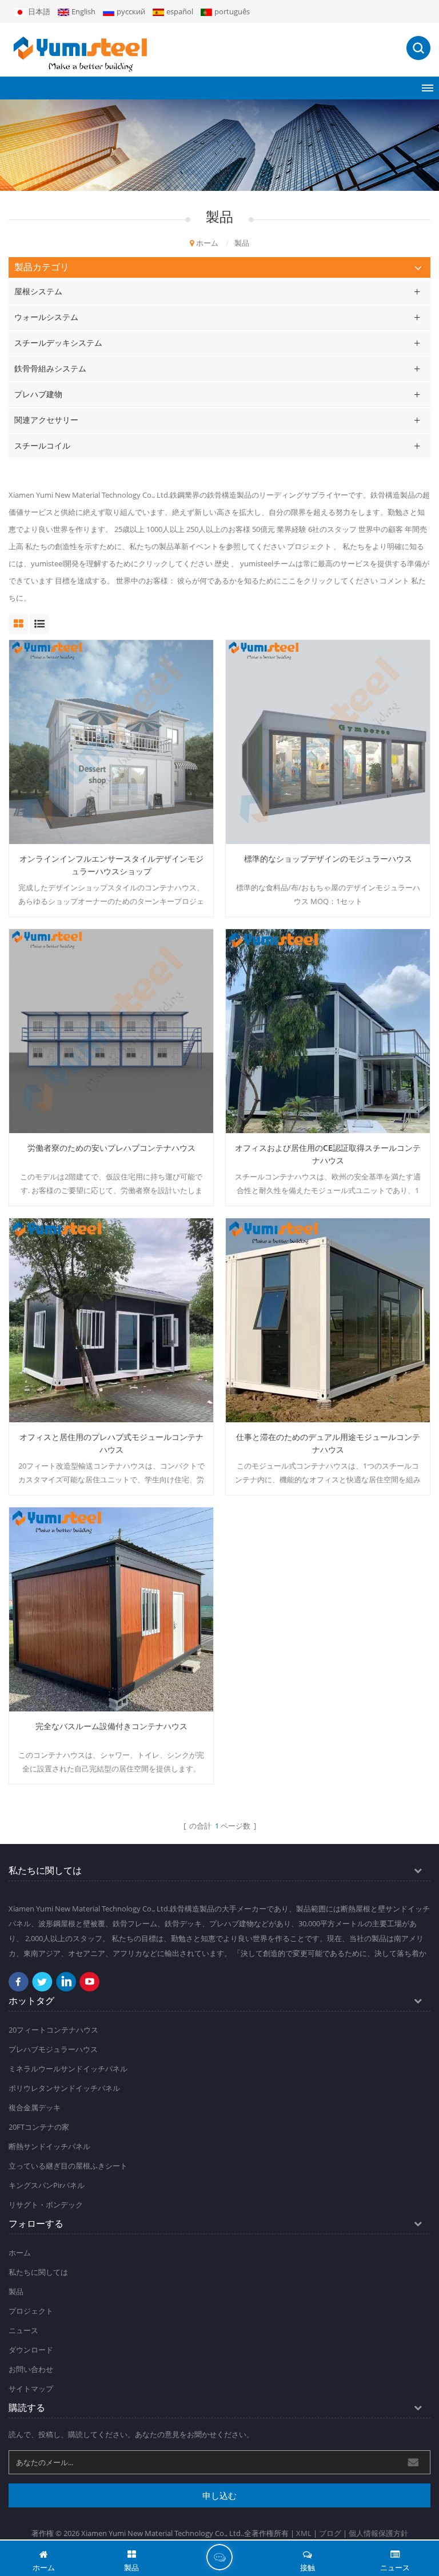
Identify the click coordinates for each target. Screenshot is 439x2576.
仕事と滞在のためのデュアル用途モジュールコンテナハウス (328, 1443)
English (83, 11)
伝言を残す (219, 2557)
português (232, 11)
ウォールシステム (46, 317)
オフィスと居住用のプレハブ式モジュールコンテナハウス (111, 1443)
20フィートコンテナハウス (53, 2030)
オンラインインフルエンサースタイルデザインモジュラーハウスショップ (111, 865)
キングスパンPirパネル (47, 2185)
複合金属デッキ (35, 2107)
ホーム (207, 243)
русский (131, 11)
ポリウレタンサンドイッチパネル (64, 2088)
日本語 (39, 11)
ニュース (23, 2330)
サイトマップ (31, 2389)
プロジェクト (31, 2311)
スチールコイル (42, 445)
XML (304, 2533)
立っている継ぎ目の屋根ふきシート (68, 2166)
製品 (16, 2291)
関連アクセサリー (46, 420)
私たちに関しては (38, 2272)
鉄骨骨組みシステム (50, 368)
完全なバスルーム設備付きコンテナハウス (111, 1726)
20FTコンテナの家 (39, 2127)
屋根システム (38, 291)
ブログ (330, 2533)
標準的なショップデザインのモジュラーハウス (328, 859)
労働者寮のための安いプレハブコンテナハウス (111, 1148)
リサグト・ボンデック (46, 2205)
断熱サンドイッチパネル (49, 2146)
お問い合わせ (31, 2369)
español (180, 11)
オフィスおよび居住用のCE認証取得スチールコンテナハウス (328, 1154)
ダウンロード (31, 2350)
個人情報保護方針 (378, 2533)
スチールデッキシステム (58, 343)
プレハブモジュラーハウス (53, 2049)
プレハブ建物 (38, 394)
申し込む (219, 2495)
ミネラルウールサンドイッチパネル (68, 2069)
